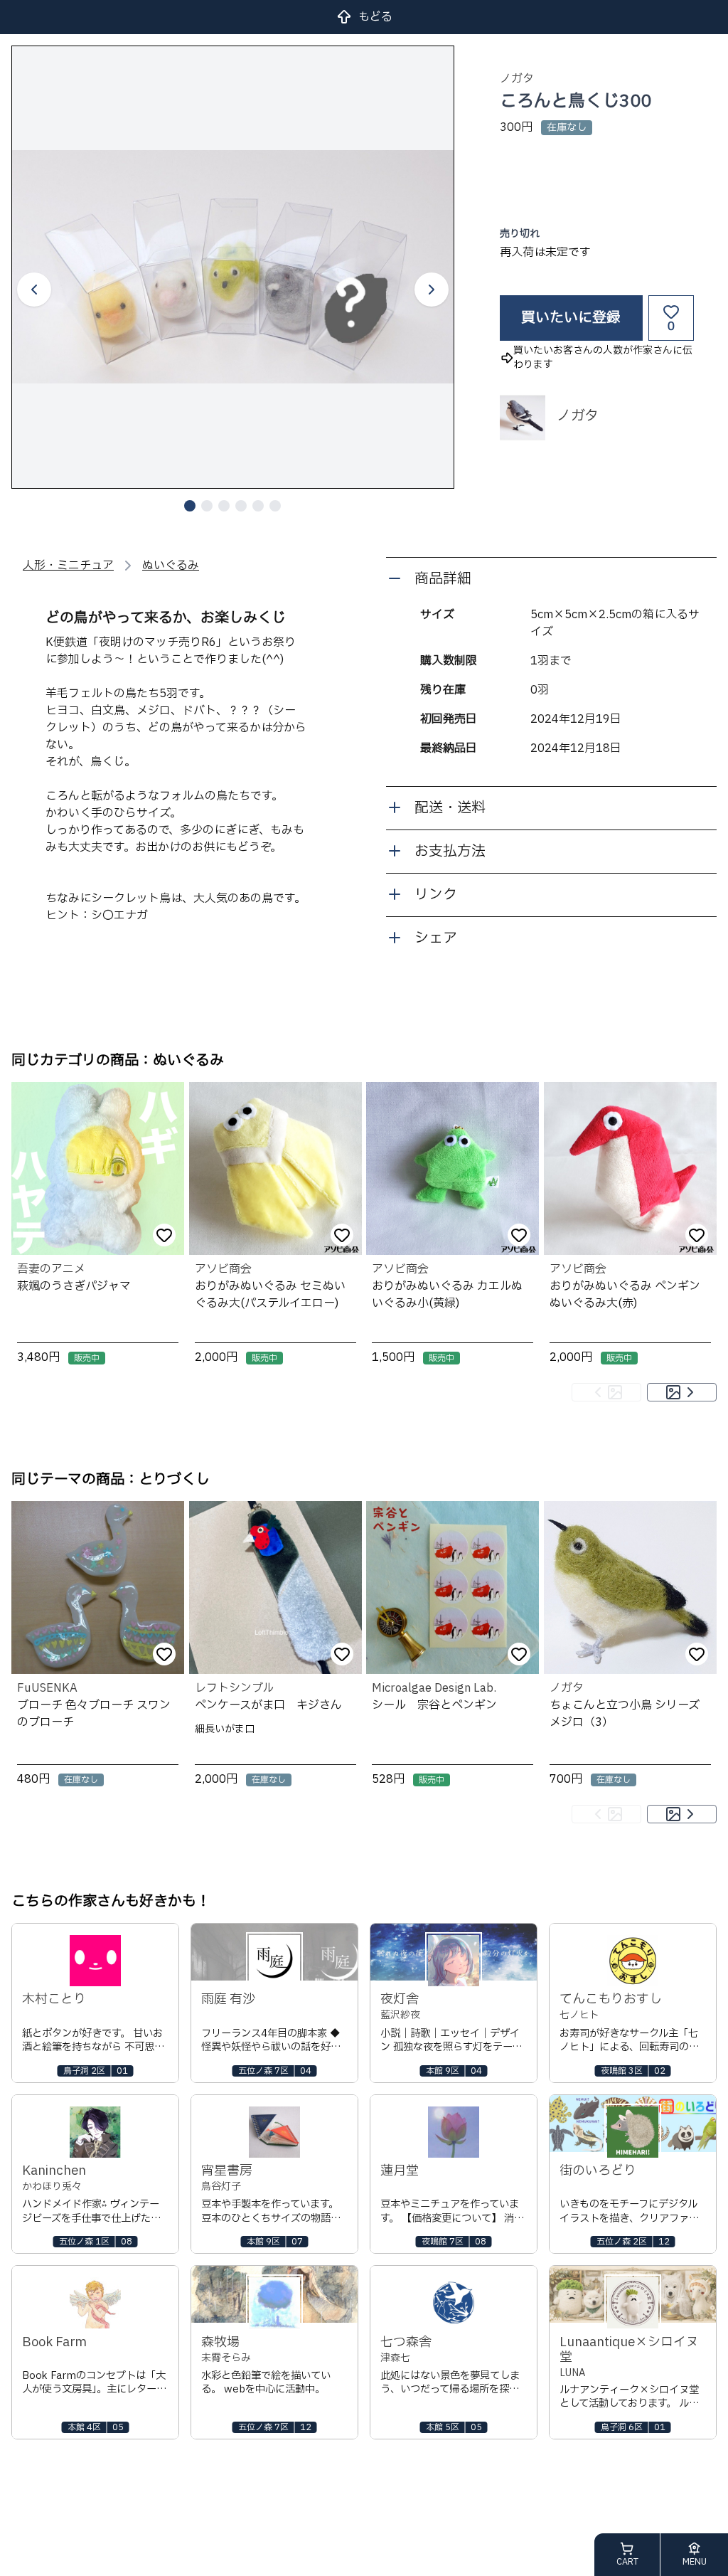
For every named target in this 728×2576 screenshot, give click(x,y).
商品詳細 (443, 579)
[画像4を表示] (241, 506)
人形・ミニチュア (68, 566)
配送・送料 (450, 808)
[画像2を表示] (207, 506)
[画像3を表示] (224, 506)
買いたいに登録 (571, 318)
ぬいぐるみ (171, 566)
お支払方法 (450, 852)
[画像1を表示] (190, 506)
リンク (436, 895)
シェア (436, 938)
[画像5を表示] (258, 506)
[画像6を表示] (275, 506)
